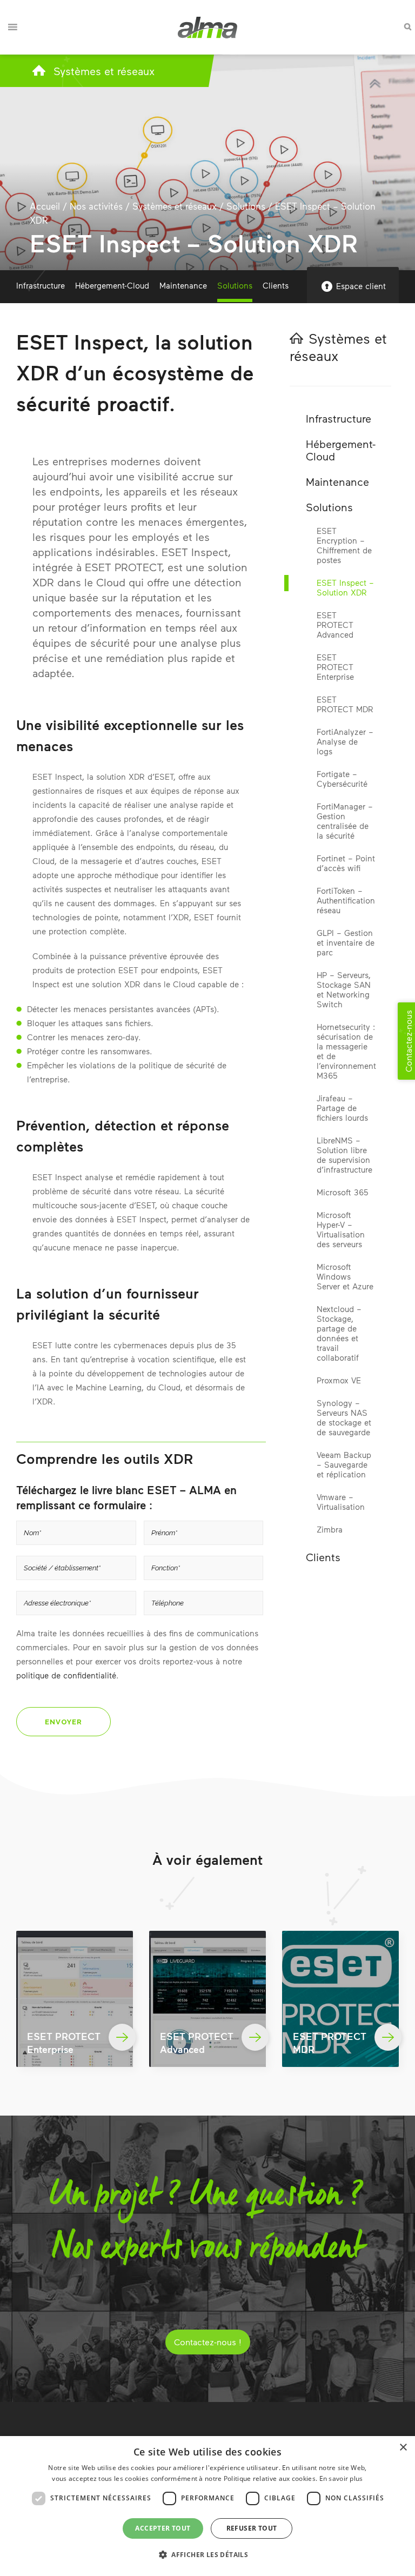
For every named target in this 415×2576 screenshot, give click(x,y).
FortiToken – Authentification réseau (346, 900)
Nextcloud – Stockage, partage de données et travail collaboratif (339, 1333)
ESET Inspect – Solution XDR (345, 587)
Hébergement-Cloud (112, 285)
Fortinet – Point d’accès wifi (346, 863)
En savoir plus (341, 2478)
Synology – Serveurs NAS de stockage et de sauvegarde (344, 1417)
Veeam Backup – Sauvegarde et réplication (344, 1464)
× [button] (403, 2448)
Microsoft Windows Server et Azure (345, 1276)
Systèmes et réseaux (104, 71)
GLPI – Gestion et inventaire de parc (346, 942)
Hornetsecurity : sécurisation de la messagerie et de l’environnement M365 (346, 1051)
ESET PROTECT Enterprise (335, 667)
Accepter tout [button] (163, 2528)
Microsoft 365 (342, 1192)
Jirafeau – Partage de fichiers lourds (342, 1108)
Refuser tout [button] (252, 2528)
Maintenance (183, 285)
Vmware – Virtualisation (341, 1502)
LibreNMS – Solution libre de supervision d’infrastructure (344, 1155)
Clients (276, 285)
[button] (207, 2555)
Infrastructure (41, 285)
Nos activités (96, 206)
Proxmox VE (339, 1380)
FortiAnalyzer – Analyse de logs (345, 741)
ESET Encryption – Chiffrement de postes (344, 545)
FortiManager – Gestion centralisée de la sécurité (345, 821)
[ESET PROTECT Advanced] (207, 1999)
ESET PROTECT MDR (345, 704)
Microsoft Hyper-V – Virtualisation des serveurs (341, 1229)
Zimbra (330, 1529)
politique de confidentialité (66, 1675)
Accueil (45, 206)
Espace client (361, 286)
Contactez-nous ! (208, 2342)
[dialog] (207, 2506)
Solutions (246, 206)
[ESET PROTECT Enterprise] (75, 1999)
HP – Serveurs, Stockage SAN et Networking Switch (344, 989)
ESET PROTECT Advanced (335, 625)
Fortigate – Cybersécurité (342, 779)
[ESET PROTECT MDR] (340, 1999)
